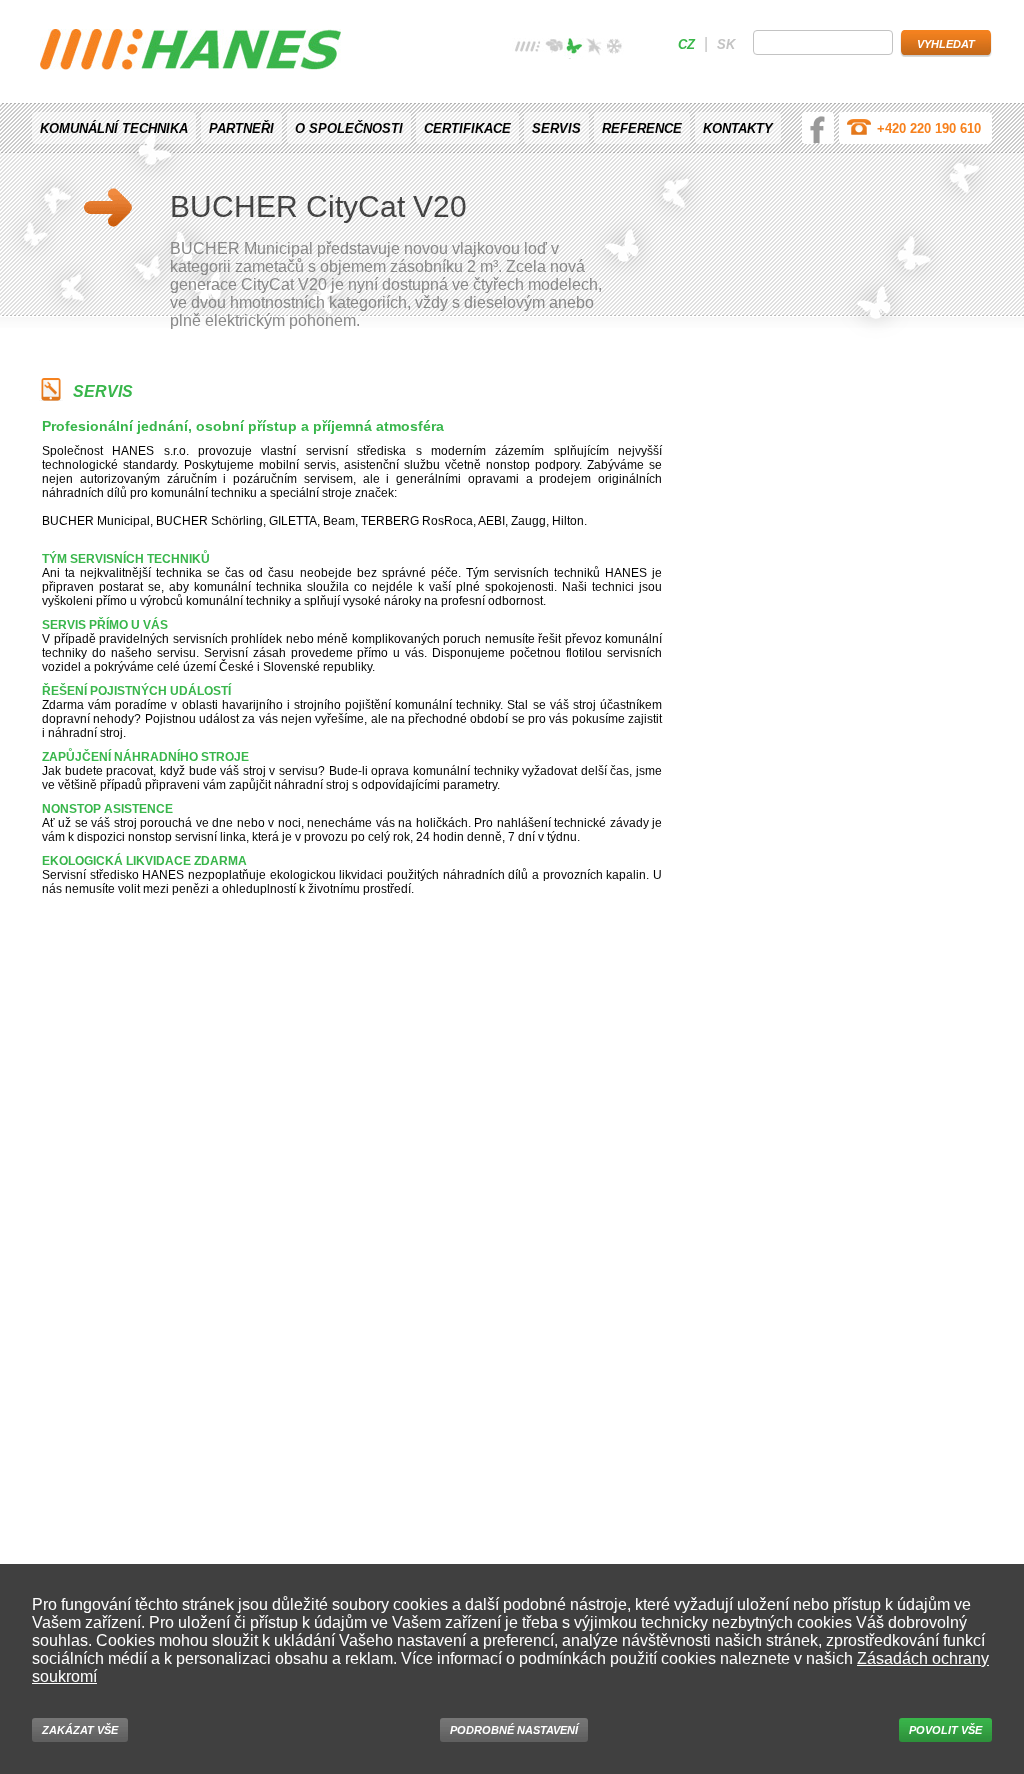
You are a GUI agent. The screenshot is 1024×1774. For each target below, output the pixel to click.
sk (726, 44)
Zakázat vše (80, 1730)
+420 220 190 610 (929, 128)
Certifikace (467, 128)
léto (574, 48)
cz (686, 44)
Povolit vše (945, 1730)
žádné (528, 48)
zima (614, 48)
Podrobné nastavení (514, 1730)
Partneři (241, 128)
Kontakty (738, 128)
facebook (818, 128)
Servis (556, 128)
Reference (642, 128)
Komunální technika (114, 128)
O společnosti (349, 128)
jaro (554, 48)
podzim (594, 48)
